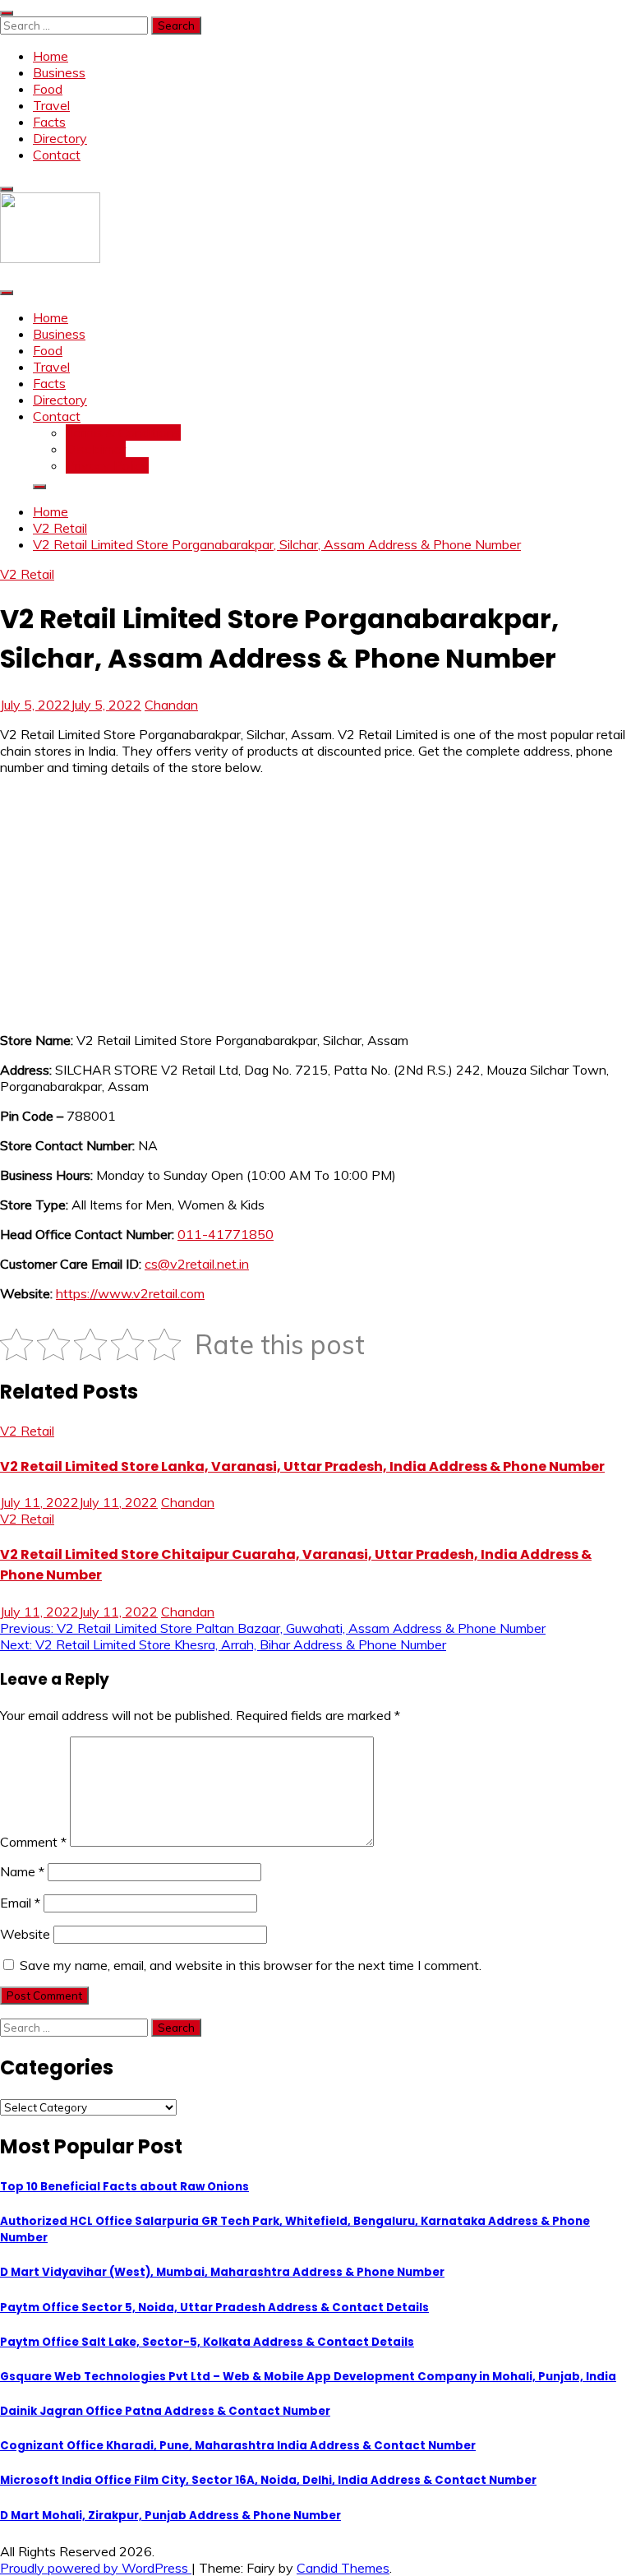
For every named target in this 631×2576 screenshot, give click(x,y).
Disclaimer (96, 449)
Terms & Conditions (123, 432)
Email (20, 1903)
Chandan (171, 705)
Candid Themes (343, 2568)
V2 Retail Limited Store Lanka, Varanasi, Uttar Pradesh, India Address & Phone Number (302, 1466)
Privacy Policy (107, 465)
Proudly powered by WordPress (96, 2568)
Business (59, 72)
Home (51, 56)
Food (48, 89)
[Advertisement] (315, 904)
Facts (49, 122)
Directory (60, 138)
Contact (57, 155)
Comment (33, 1842)
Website (25, 1934)
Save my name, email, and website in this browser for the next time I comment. (251, 1965)
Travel (51, 105)
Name (22, 1871)
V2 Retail (27, 574)
